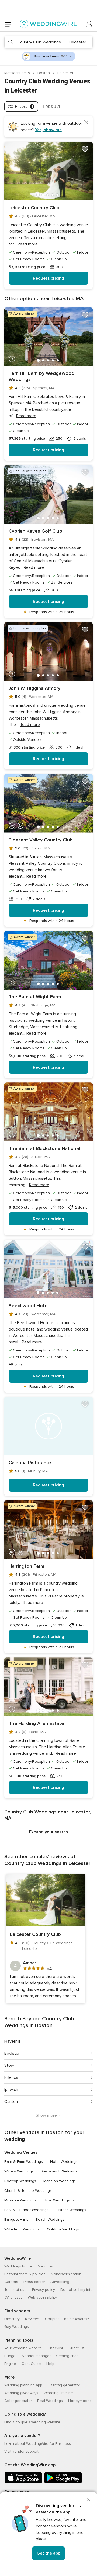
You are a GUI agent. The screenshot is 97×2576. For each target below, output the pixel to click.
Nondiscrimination (66, 2274)
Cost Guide (31, 2364)
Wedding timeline (58, 2393)
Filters (24, 107)
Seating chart (67, 2356)
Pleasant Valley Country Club (41, 840)
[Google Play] (63, 2482)
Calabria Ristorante (30, 1463)
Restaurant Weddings (59, 2171)
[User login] (89, 24)
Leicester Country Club (34, 208)
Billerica (11, 2077)
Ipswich (11, 2090)
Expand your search (48, 1832)
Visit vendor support (21, 2451)
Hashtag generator (64, 2385)
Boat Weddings (57, 2200)
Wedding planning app (23, 2385)
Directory (12, 2319)
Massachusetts (18, 73)
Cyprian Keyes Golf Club (35, 531)
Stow (9, 2065)
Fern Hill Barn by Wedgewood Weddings (41, 376)
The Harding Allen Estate (36, 1723)
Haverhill (12, 2041)
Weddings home (18, 2266)
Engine (10, 2364)
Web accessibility (42, 2297)
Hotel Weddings (64, 2162)
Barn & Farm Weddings (24, 2162)
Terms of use (15, 2290)
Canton (11, 2102)
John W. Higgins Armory (34, 688)
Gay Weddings (17, 2327)
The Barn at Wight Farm (35, 997)
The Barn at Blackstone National (44, 1148)
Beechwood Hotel (29, 1306)
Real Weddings (50, 2401)
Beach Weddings (50, 2220)
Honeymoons (80, 2401)
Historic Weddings (71, 2210)
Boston (44, 73)
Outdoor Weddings (63, 2229)
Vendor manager (36, 2356)
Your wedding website (23, 2348)
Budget (11, 2356)
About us (45, 2266)
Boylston (12, 2053)
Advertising (60, 2282)
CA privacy (13, 2297)
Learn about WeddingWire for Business (38, 2444)
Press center (34, 2282)
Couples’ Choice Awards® (67, 2319)
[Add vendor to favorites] (85, 149)
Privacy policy (44, 2290)
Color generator (18, 2401)
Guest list (76, 2348)
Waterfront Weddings (22, 2229)
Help (50, 2364)
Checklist (55, 2348)
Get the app (48, 2553)
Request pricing (48, 278)
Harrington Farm (26, 1566)
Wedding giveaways (21, 2393)
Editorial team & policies (25, 2274)
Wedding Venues (21, 2152)
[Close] (88, 2499)
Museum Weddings (20, 2200)
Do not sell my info (77, 2290)
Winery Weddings (19, 2171)
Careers (11, 2282)
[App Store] (23, 2482)
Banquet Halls (16, 2220)
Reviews (32, 2319)
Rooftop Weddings (20, 2181)
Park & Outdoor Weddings (26, 2210)
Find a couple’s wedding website (32, 2422)
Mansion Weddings (60, 2181)
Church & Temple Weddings (28, 2191)
